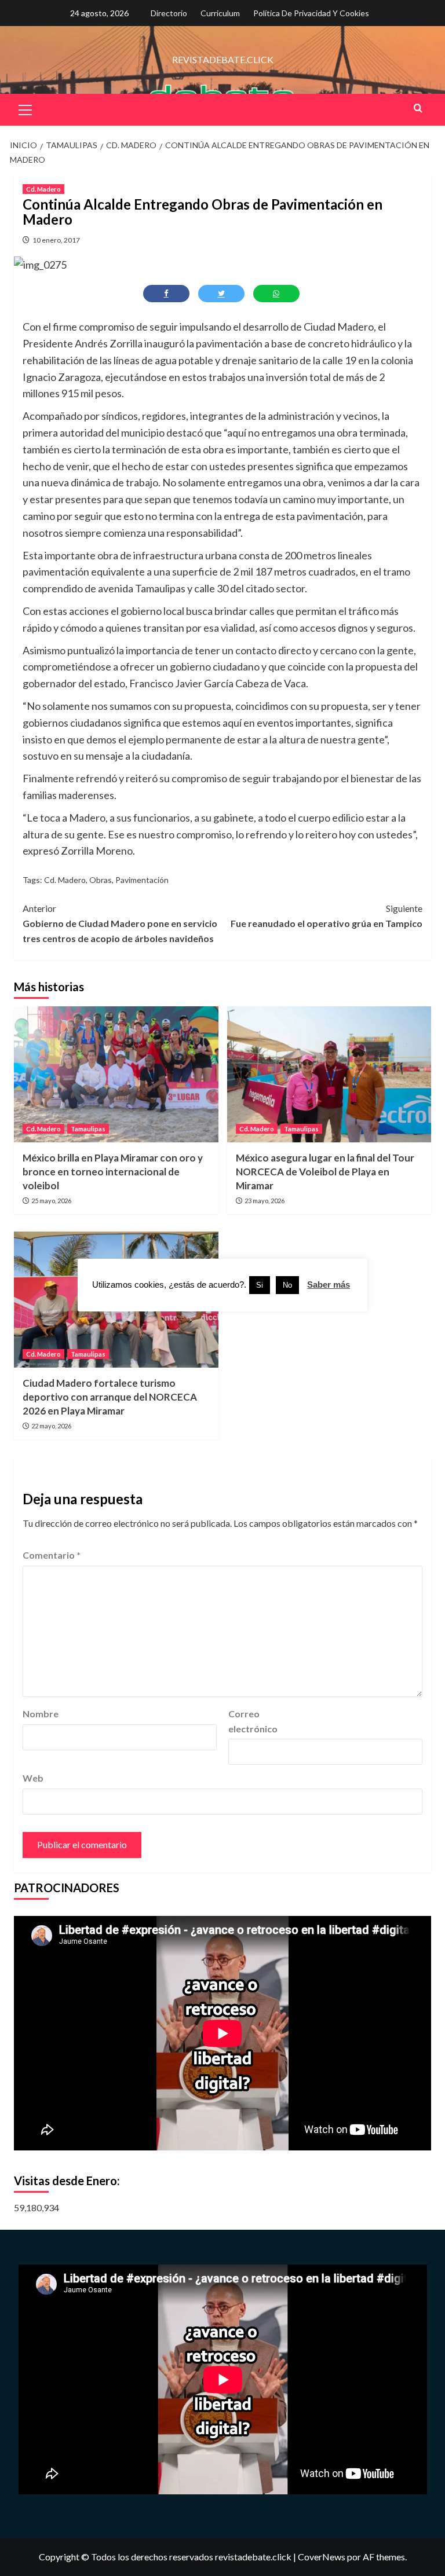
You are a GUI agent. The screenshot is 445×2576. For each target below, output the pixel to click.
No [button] (287, 1285)
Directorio (169, 13)
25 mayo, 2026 (51, 1201)
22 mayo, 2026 (51, 1426)
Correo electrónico (253, 1721)
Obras (101, 880)
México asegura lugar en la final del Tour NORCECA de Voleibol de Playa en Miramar (325, 1172)
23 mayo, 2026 (265, 1201)
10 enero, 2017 (56, 240)
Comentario (52, 1555)
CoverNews (322, 2557)
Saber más (329, 1285)
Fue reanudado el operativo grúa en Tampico (327, 916)
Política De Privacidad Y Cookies (311, 13)
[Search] (418, 108)
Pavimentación (142, 880)
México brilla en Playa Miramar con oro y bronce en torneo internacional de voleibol (113, 1172)
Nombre (41, 1714)
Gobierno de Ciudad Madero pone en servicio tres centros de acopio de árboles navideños (120, 923)
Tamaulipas (88, 1129)
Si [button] (260, 1285)
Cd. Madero (43, 189)
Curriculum (220, 13)
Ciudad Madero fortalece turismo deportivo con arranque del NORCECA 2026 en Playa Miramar (110, 1397)
